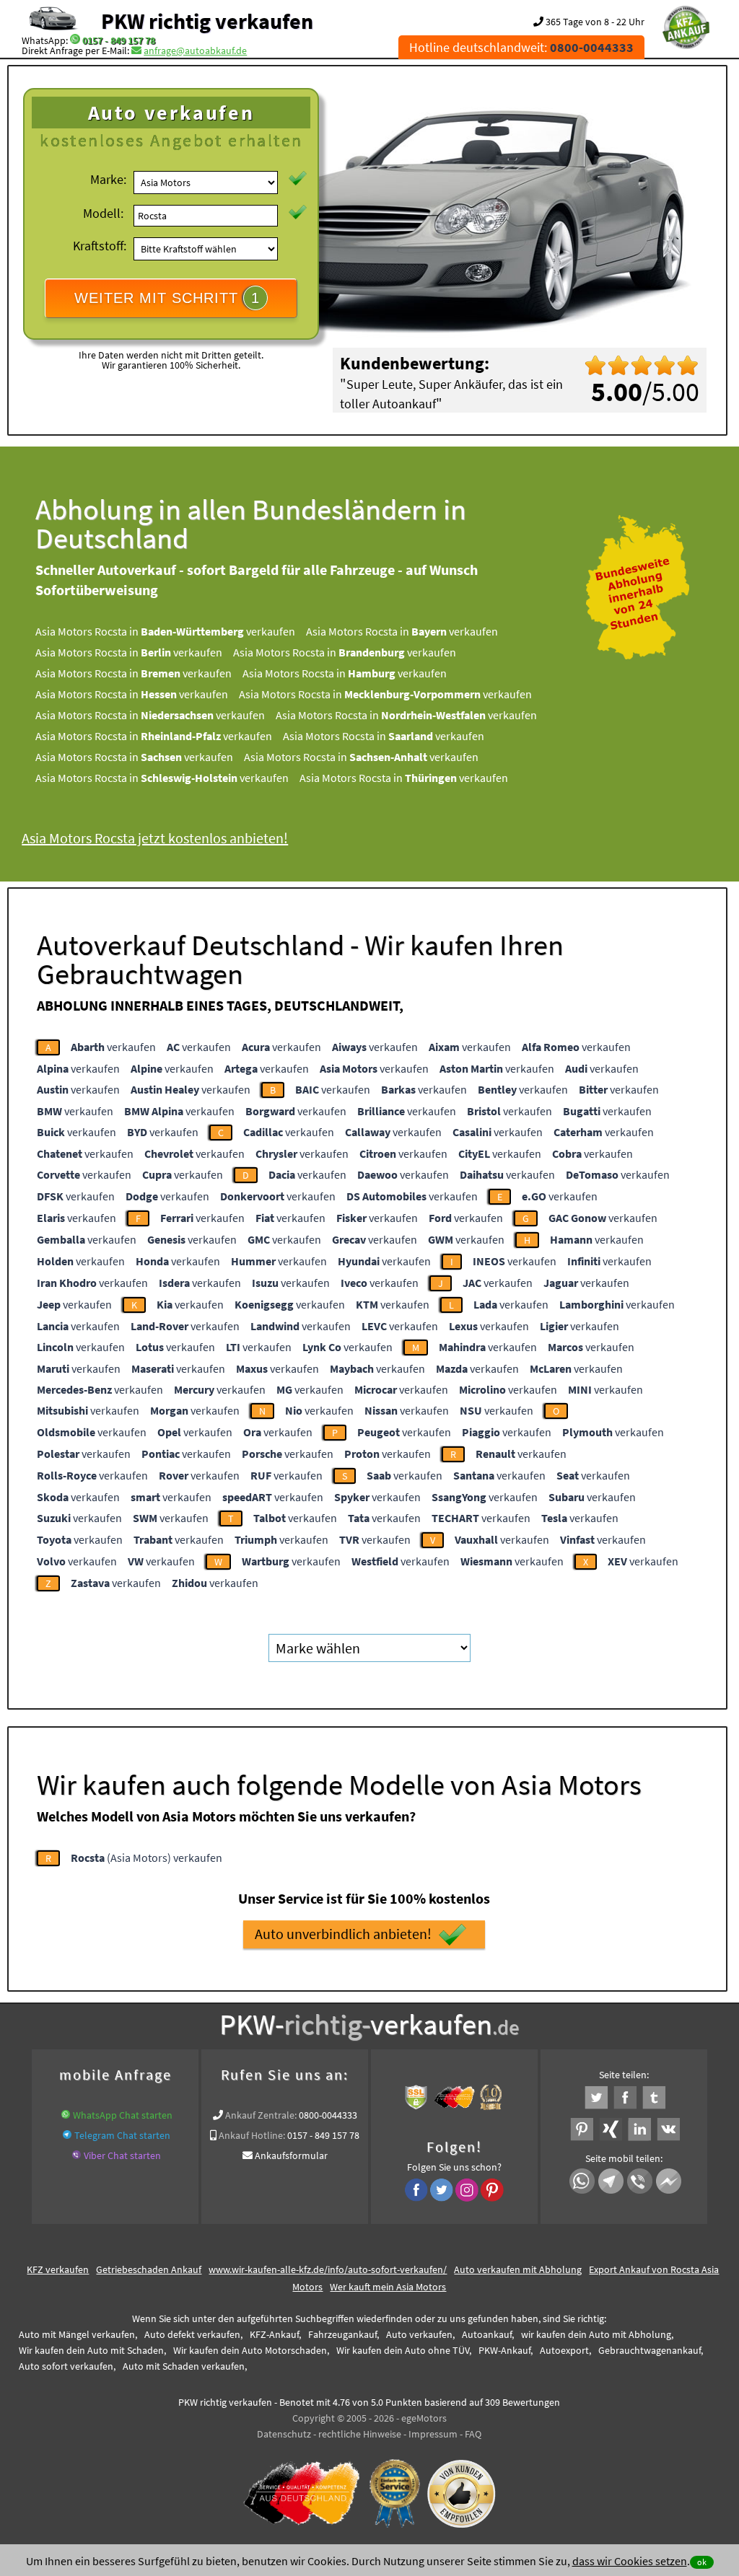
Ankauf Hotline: (252, 2135)
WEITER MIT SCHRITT (167, 298)
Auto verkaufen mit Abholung (518, 2269)
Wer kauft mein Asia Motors (388, 2287)
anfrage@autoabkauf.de (195, 50)
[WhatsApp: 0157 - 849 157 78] (75, 40)
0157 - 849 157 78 (119, 40)
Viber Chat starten (122, 2155)
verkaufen (113, 1047)
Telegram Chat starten (122, 2135)
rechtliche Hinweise (360, 2434)
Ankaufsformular (291, 2155)
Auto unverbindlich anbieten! (343, 1934)
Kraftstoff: (100, 246)
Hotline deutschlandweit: (521, 47)
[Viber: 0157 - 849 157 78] (76, 2155)
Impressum (433, 2434)
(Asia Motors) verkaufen (147, 1858)
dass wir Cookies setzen (630, 2561)
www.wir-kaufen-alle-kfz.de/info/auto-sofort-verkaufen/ (328, 2269)
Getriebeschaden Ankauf (149, 2269)
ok (702, 2562)
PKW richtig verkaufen (207, 21)
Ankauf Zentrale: (261, 2115)
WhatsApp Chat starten (123, 2115)
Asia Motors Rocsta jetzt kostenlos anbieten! (155, 838)
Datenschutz (284, 2434)
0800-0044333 (328, 2115)
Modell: (103, 213)
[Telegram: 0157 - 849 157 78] (67, 2135)
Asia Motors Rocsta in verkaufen (165, 631)
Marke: (108, 179)
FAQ (473, 2434)
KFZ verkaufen (58, 2269)
